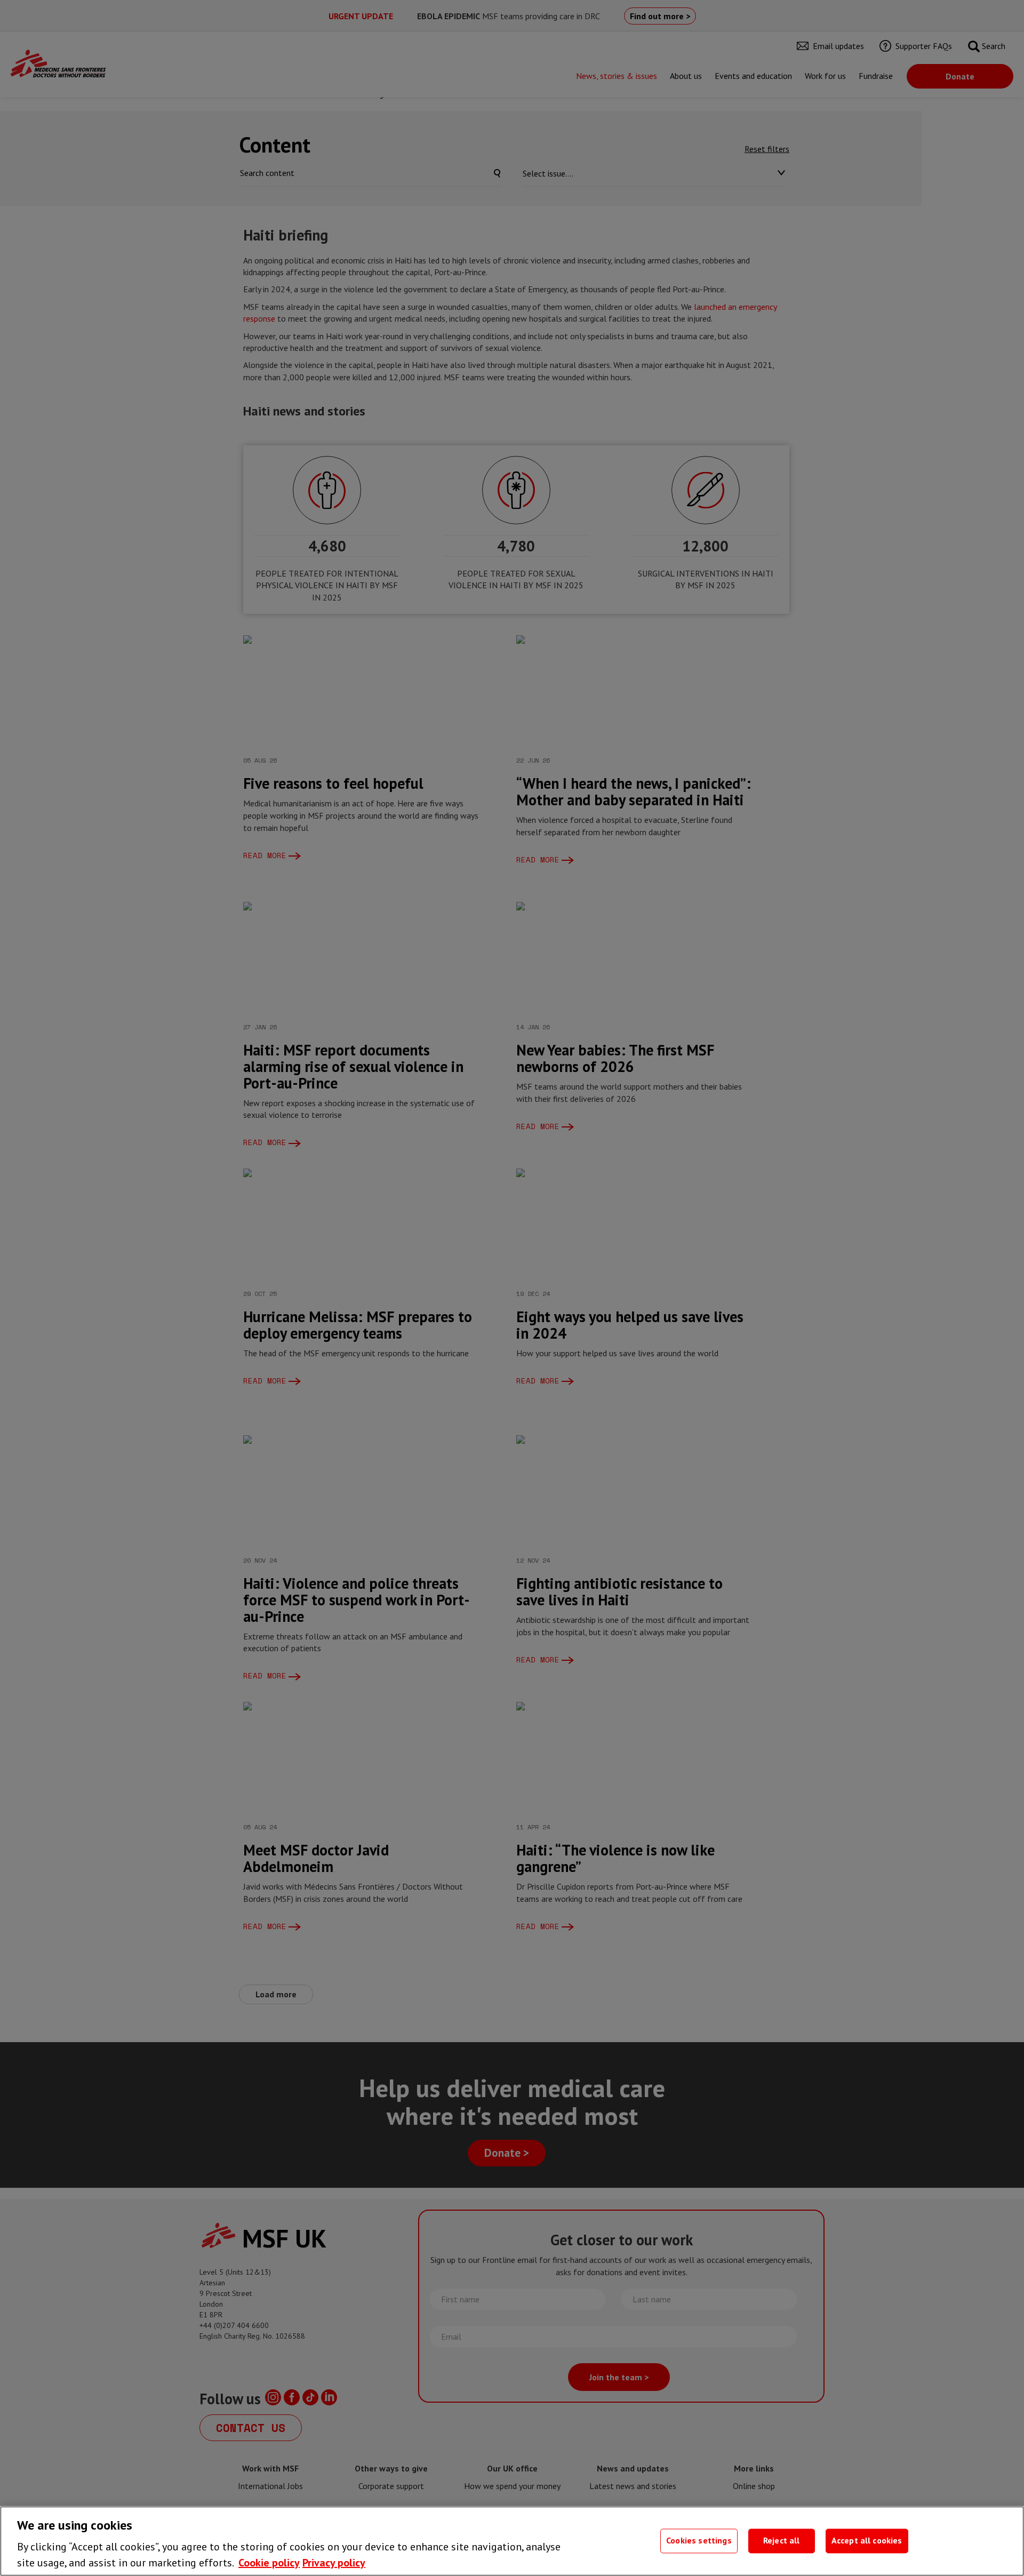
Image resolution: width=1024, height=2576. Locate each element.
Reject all (782, 2541)
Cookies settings (699, 2541)
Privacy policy (334, 2563)
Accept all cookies (867, 2541)
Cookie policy (269, 2563)
